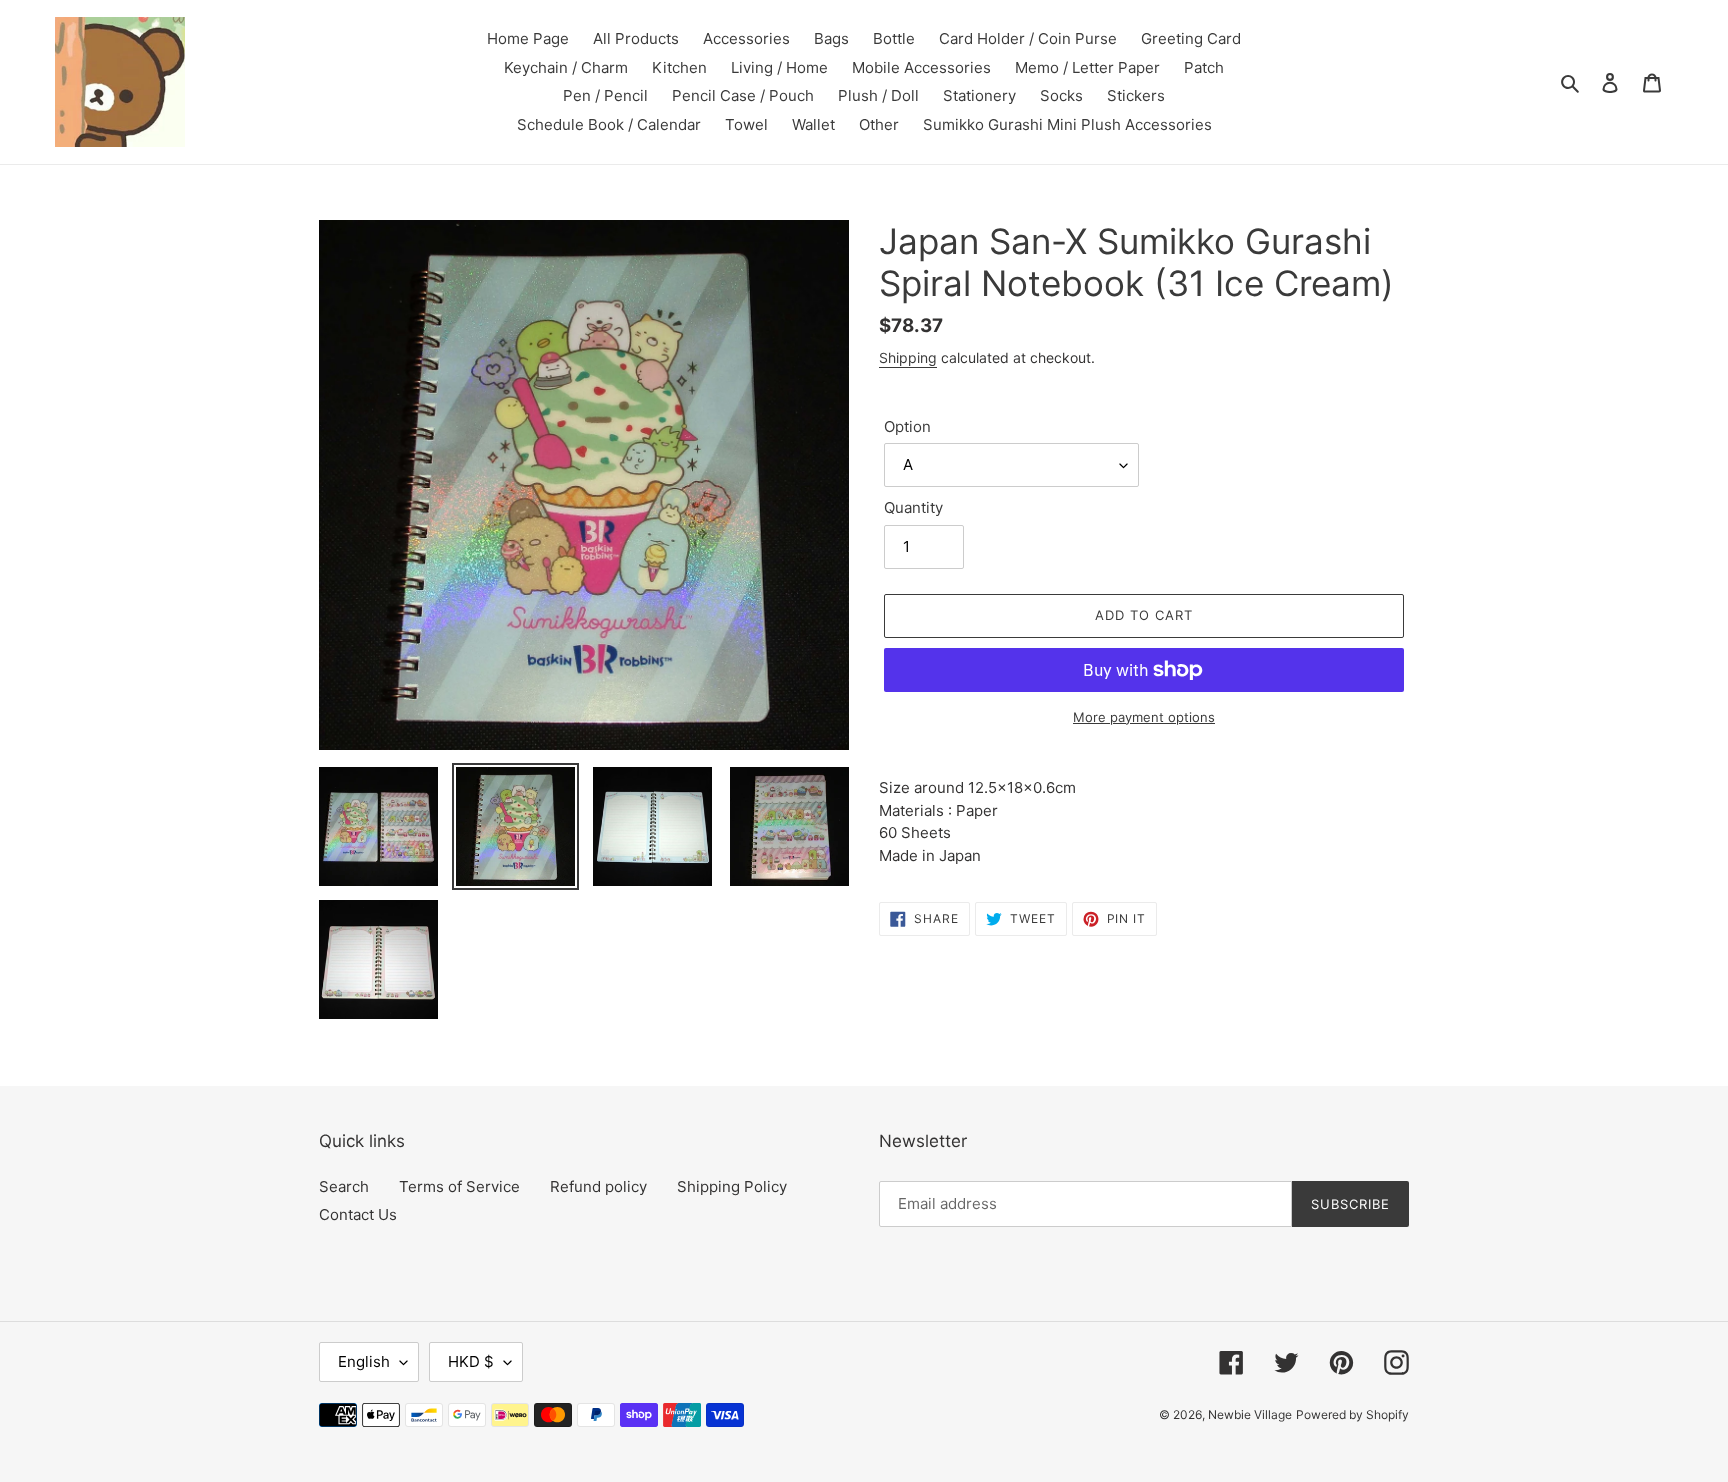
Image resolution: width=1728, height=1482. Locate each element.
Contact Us (358, 1214)
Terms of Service (459, 1186)
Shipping (908, 357)
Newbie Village (1250, 1414)
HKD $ (471, 1361)
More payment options (1144, 717)
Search (344, 1186)
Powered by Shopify (1352, 1414)
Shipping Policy (732, 1186)
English (364, 1361)
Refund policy (598, 1186)
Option (907, 426)
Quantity (913, 507)
